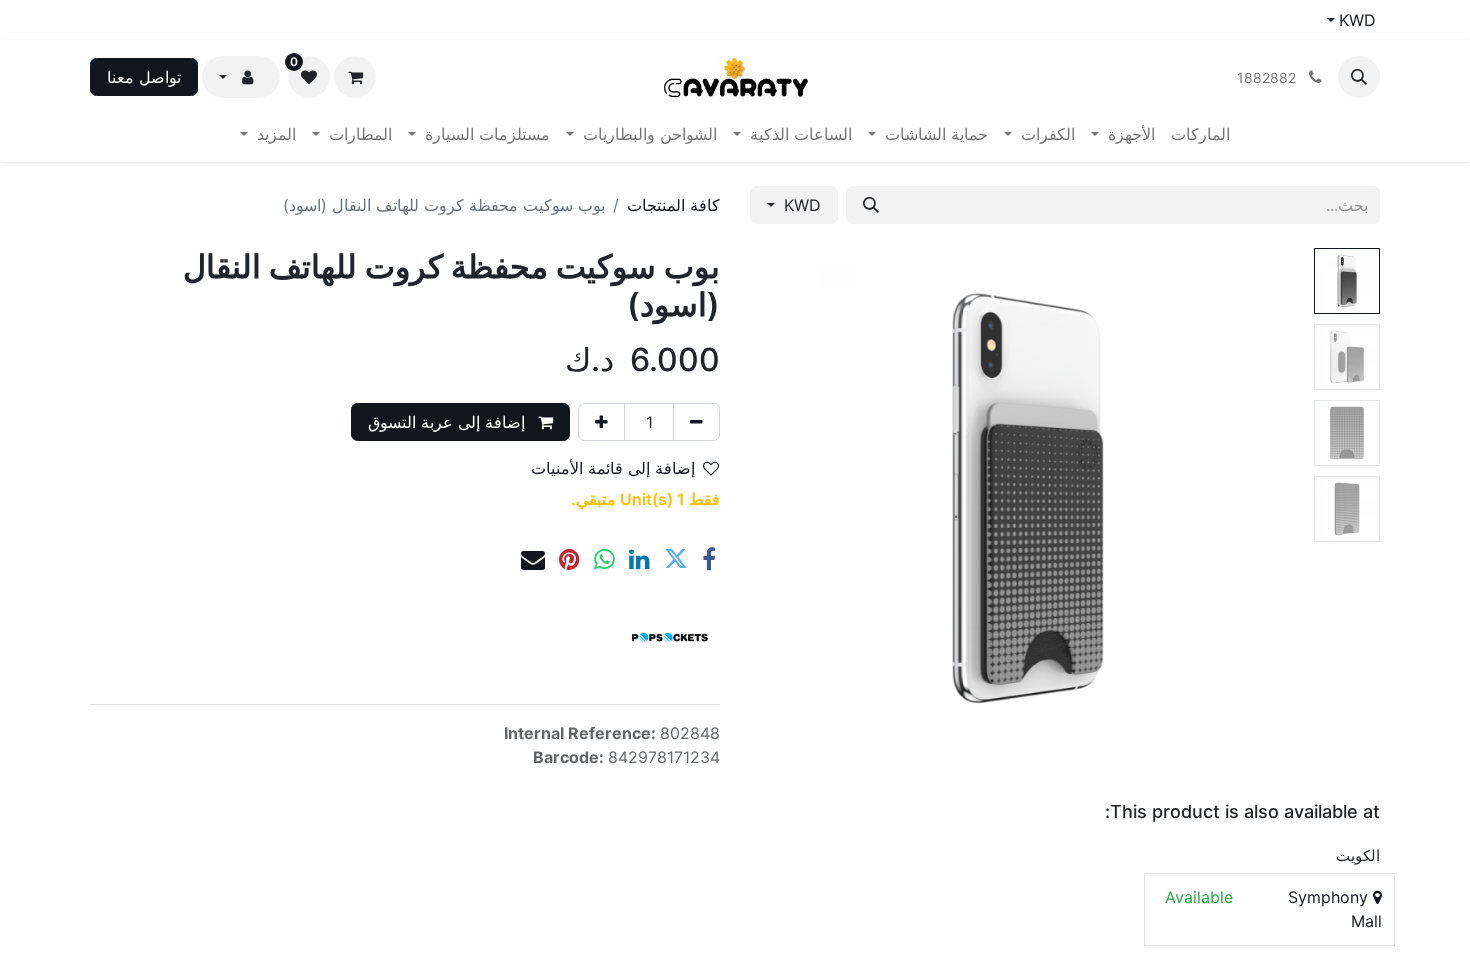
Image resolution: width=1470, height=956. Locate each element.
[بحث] (871, 205)
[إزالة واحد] (696, 422)
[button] (1359, 77)
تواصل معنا (144, 77)
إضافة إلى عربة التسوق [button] (449, 422)
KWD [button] (800, 205)
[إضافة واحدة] (601, 422)
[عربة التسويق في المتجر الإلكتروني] (355, 77)
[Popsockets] (670, 638)
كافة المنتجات (673, 205)
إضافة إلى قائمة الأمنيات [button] (613, 468)
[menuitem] (1200, 134)
